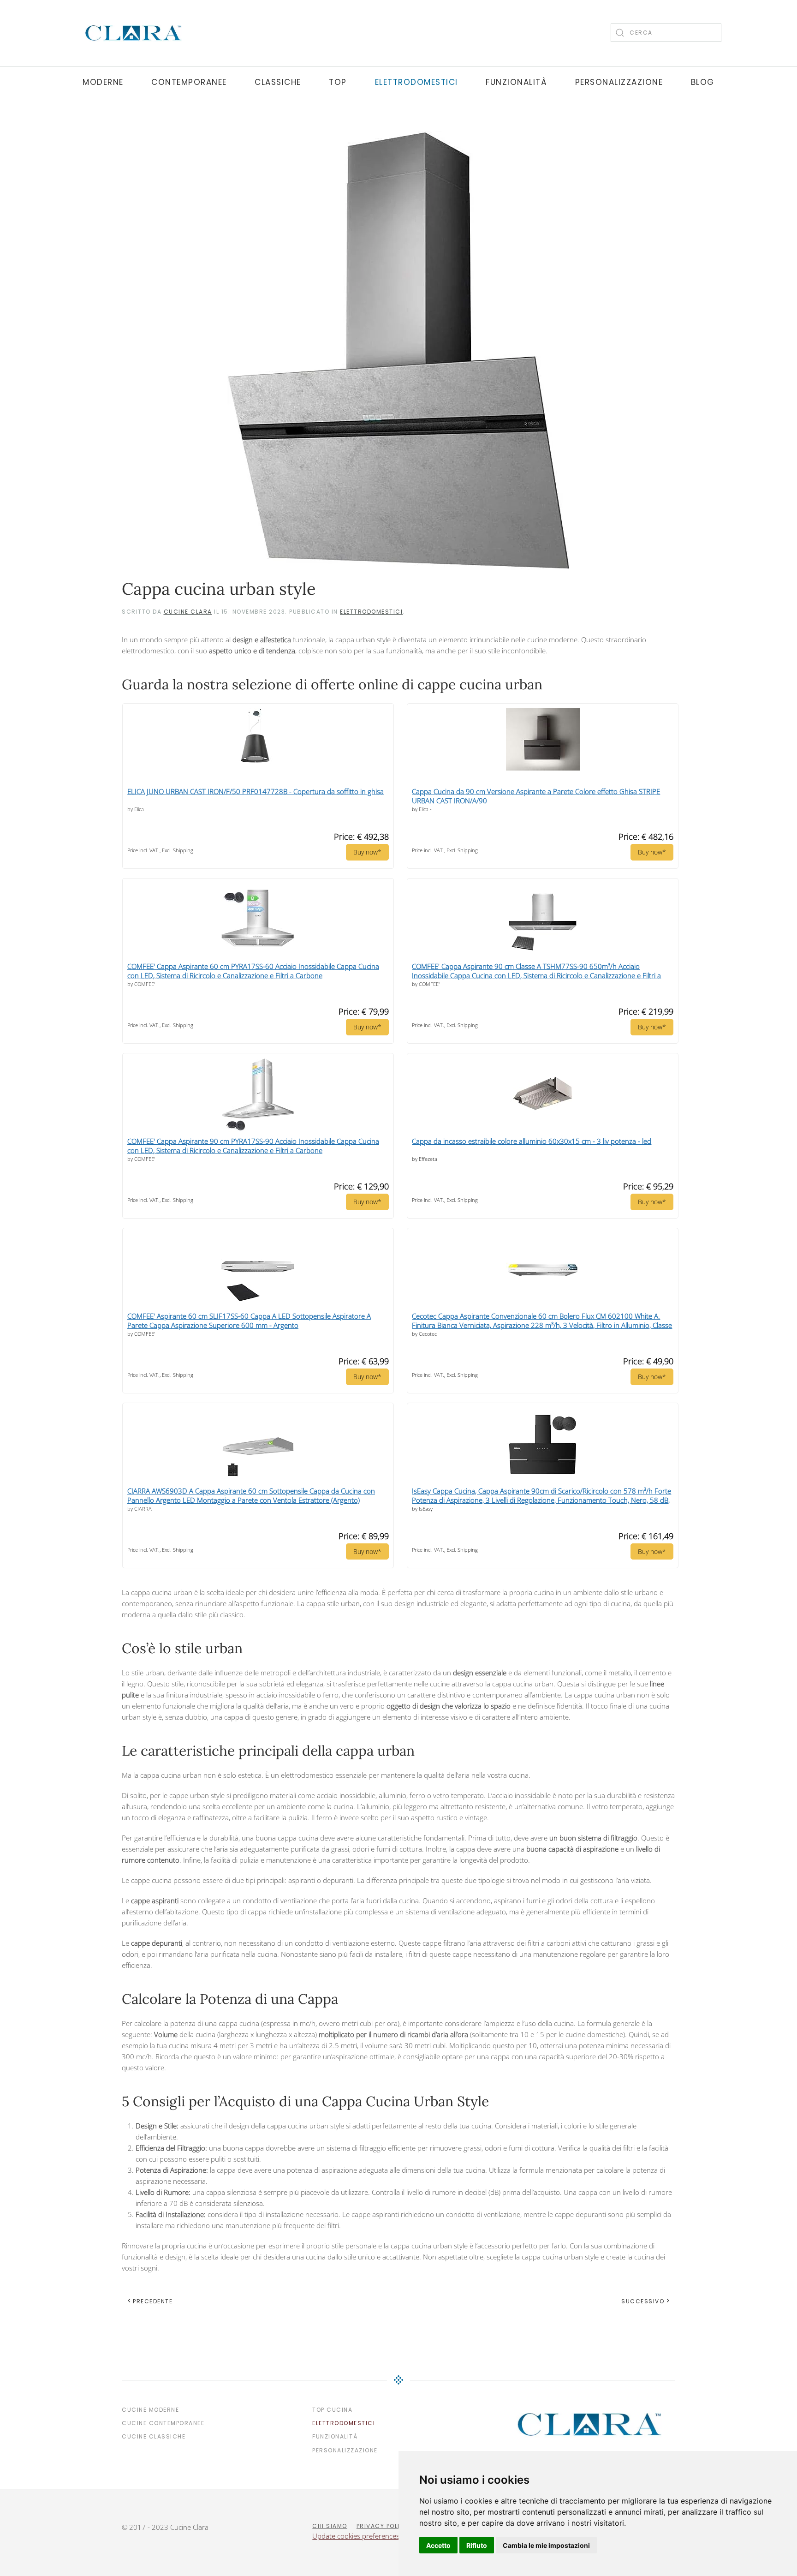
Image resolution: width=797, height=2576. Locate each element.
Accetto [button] (438, 2545)
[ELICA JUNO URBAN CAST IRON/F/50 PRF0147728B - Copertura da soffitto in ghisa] (258, 733)
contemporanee (189, 82)
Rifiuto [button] (477, 2545)
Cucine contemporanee (163, 2423)
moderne (103, 82)
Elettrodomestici (416, 82)
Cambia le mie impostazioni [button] (546, 2545)
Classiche (278, 82)
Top (338, 82)
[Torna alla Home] (133, 33)
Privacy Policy (383, 2526)
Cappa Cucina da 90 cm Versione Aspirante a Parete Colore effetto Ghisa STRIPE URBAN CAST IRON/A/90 (536, 796)
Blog (703, 82)
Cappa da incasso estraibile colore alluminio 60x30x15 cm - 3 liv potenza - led (532, 1141)
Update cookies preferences (356, 2536)
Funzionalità (516, 82)
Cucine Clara (188, 612)
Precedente (153, 2301)
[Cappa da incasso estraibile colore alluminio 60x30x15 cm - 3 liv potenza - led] (543, 1092)
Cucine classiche (154, 2436)
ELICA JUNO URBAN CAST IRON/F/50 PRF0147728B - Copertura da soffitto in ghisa (256, 791)
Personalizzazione (619, 82)
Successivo (643, 2301)
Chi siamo (330, 2526)
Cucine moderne (150, 2410)
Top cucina (332, 2410)
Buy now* (367, 852)
